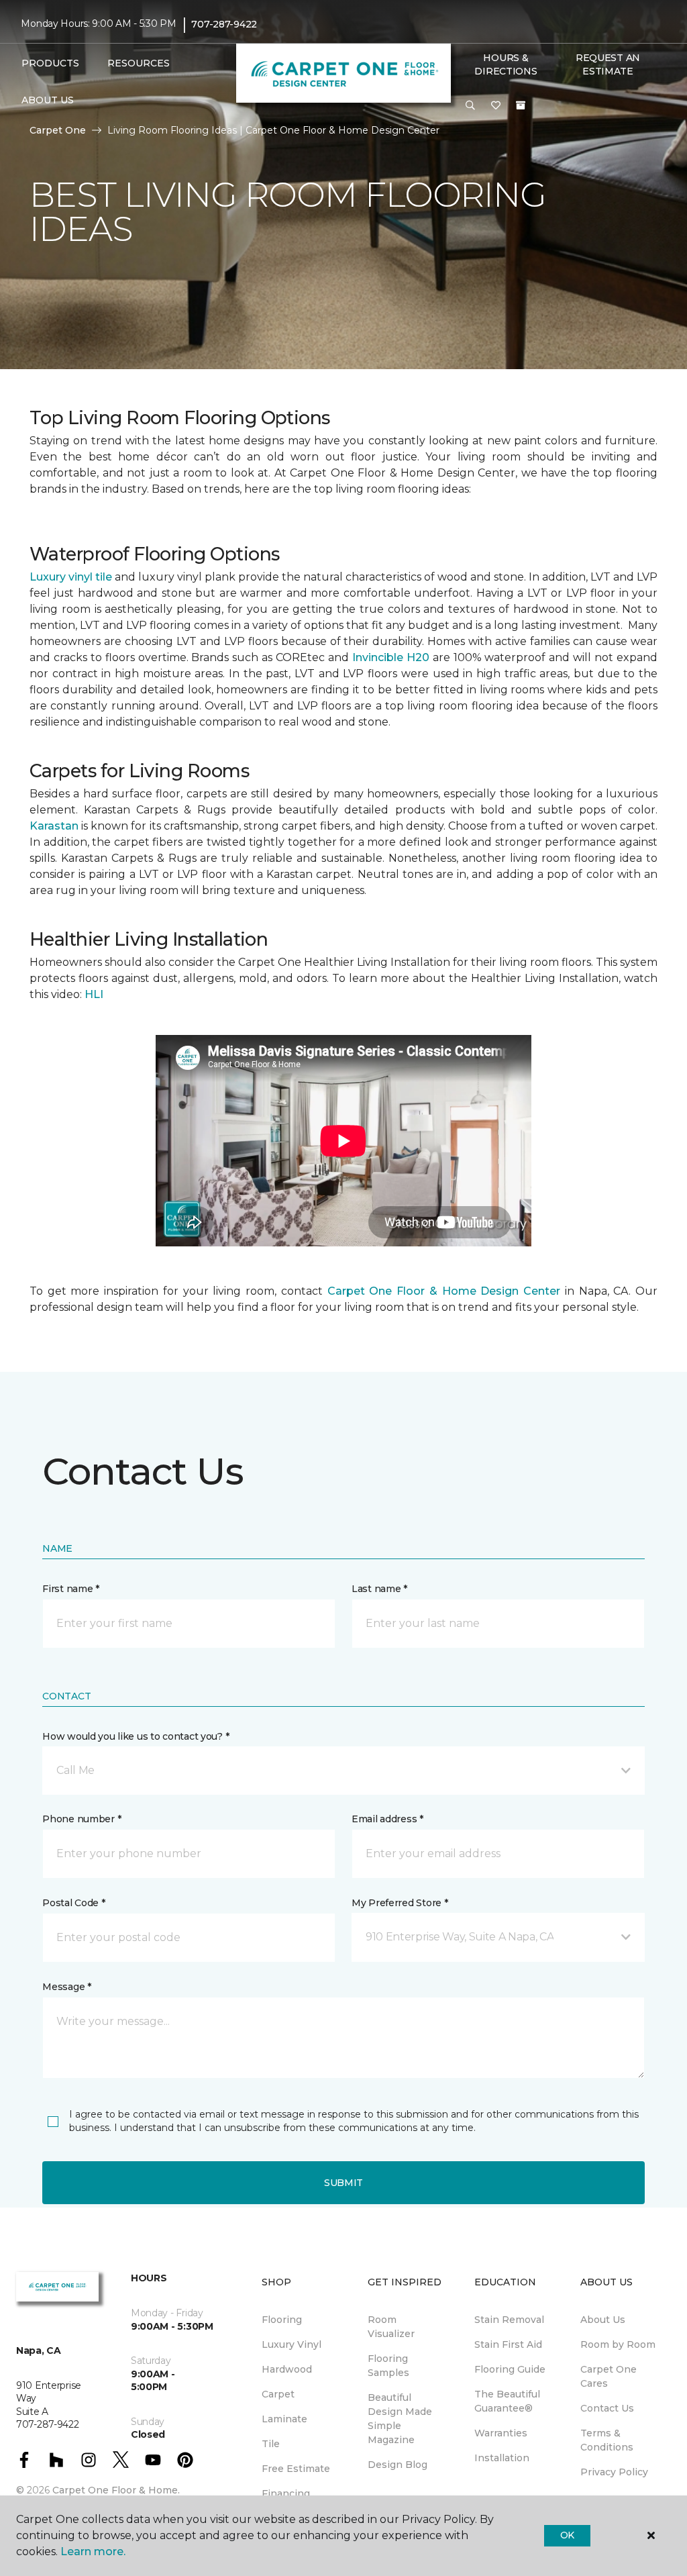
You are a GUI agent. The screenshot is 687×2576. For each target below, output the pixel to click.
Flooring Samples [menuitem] (388, 2366)
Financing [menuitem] (286, 2493)
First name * (71, 1589)
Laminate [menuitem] (284, 2419)
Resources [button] (139, 63)
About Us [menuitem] (603, 2320)
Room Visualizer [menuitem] (391, 2327)
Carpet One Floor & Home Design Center (444, 1291)
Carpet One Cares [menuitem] (609, 2376)
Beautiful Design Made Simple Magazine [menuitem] (400, 2419)
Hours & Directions (506, 64)
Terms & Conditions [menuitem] (607, 2440)
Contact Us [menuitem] (607, 2408)
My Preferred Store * (400, 1903)
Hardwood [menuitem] (287, 2369)
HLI (94, 994)
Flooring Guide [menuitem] (510, 2369)
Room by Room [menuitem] (618, 2344)
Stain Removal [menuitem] (509, 2320)
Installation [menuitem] (502, 2458)
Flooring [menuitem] (282, 2320)
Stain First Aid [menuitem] (508, 2344)
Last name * (379, 1589)
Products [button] (50, 63)
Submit (343, 2183)
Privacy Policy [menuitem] (614, 2472)
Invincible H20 (391, 657)
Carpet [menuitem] (278, 2394)
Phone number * (82, 1819)
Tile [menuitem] (271, 2444)
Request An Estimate (608, 64)
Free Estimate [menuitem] (296, 2469)
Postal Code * (73, 1903)
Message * (66, 1987)
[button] (470, 106)
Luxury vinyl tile (71, 577)
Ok (567, 2535)
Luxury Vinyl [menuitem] (292, 2344)
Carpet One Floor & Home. (116, 2490)
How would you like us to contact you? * (136, 1736)
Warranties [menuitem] (501, 2433)
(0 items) (521, 105)
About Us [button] (48, 100)
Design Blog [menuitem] (398, 2465)
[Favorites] (496, 106)
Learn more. (93, 2552)
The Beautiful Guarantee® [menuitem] (507, 2401)
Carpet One (58, 130)
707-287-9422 (224, 24)
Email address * (387, 1819)
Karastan (54, 826)
